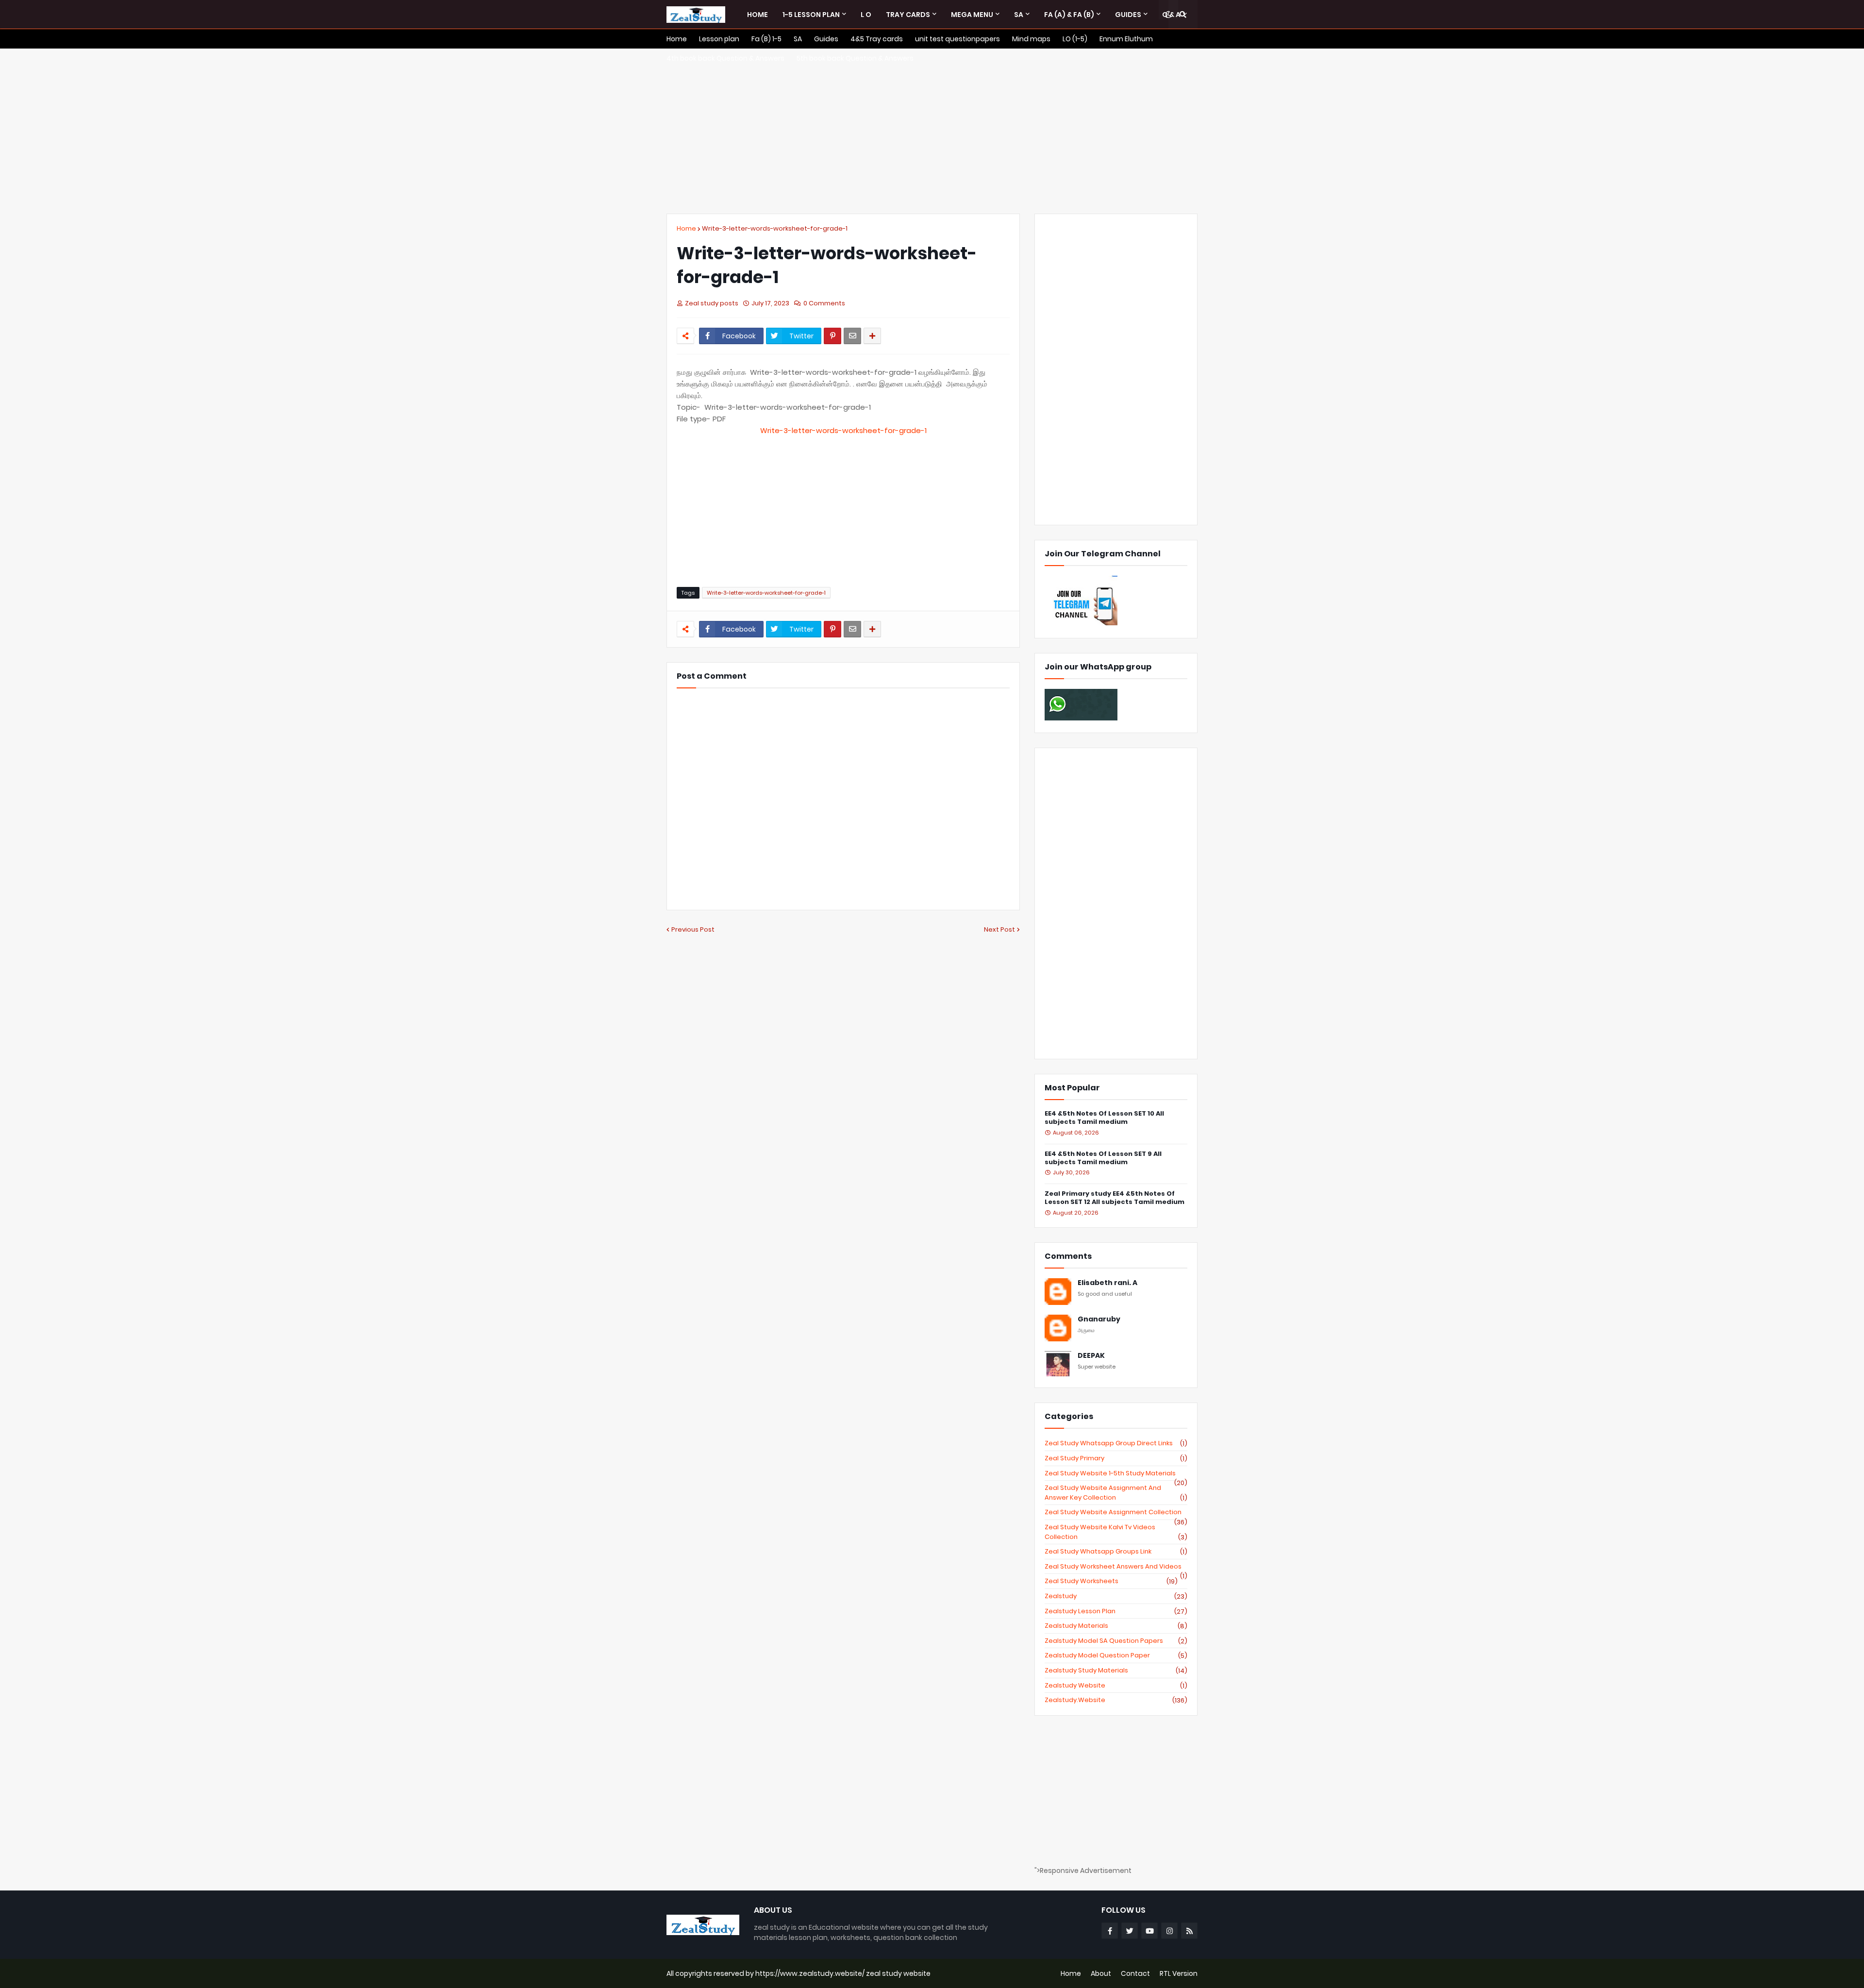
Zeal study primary (1116, 1458)
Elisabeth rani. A (1107, 1283)
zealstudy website (1116, 1686)
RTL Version (1179, 1973)
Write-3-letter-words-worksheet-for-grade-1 (775, 228)
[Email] (852, 336)
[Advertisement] (932, 131)
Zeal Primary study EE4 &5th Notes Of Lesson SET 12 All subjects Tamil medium (1115, 1198)
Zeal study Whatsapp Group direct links (1116, 1443)
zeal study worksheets (1111, 1581)
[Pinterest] (832, 336)
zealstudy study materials (1116, 1671)
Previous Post (693, 929)
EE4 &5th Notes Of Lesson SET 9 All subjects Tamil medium (1103, 1158)
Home (686, 228)
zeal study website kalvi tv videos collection (1116, 1532)
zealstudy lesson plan (1116, 1611)
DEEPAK (1091, 1356)
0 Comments (824, 303)
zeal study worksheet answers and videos (1116, 1567)
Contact (1135, 1973)
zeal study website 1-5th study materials (1116, 1473)
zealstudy (1116, 1596)
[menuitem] (757, 15)
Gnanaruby (1099, 1319)
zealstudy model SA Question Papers (1116, 1641)
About (1101, 1973)
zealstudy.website (1116, 1700)
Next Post (999, 929)
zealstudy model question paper (1116, 1655)
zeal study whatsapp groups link (1116, 1552)
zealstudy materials (1116, 1626)
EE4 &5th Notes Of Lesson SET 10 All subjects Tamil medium (1104, 1118)
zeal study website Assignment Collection (1116, 1512)
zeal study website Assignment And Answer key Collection (1116, 1493)
